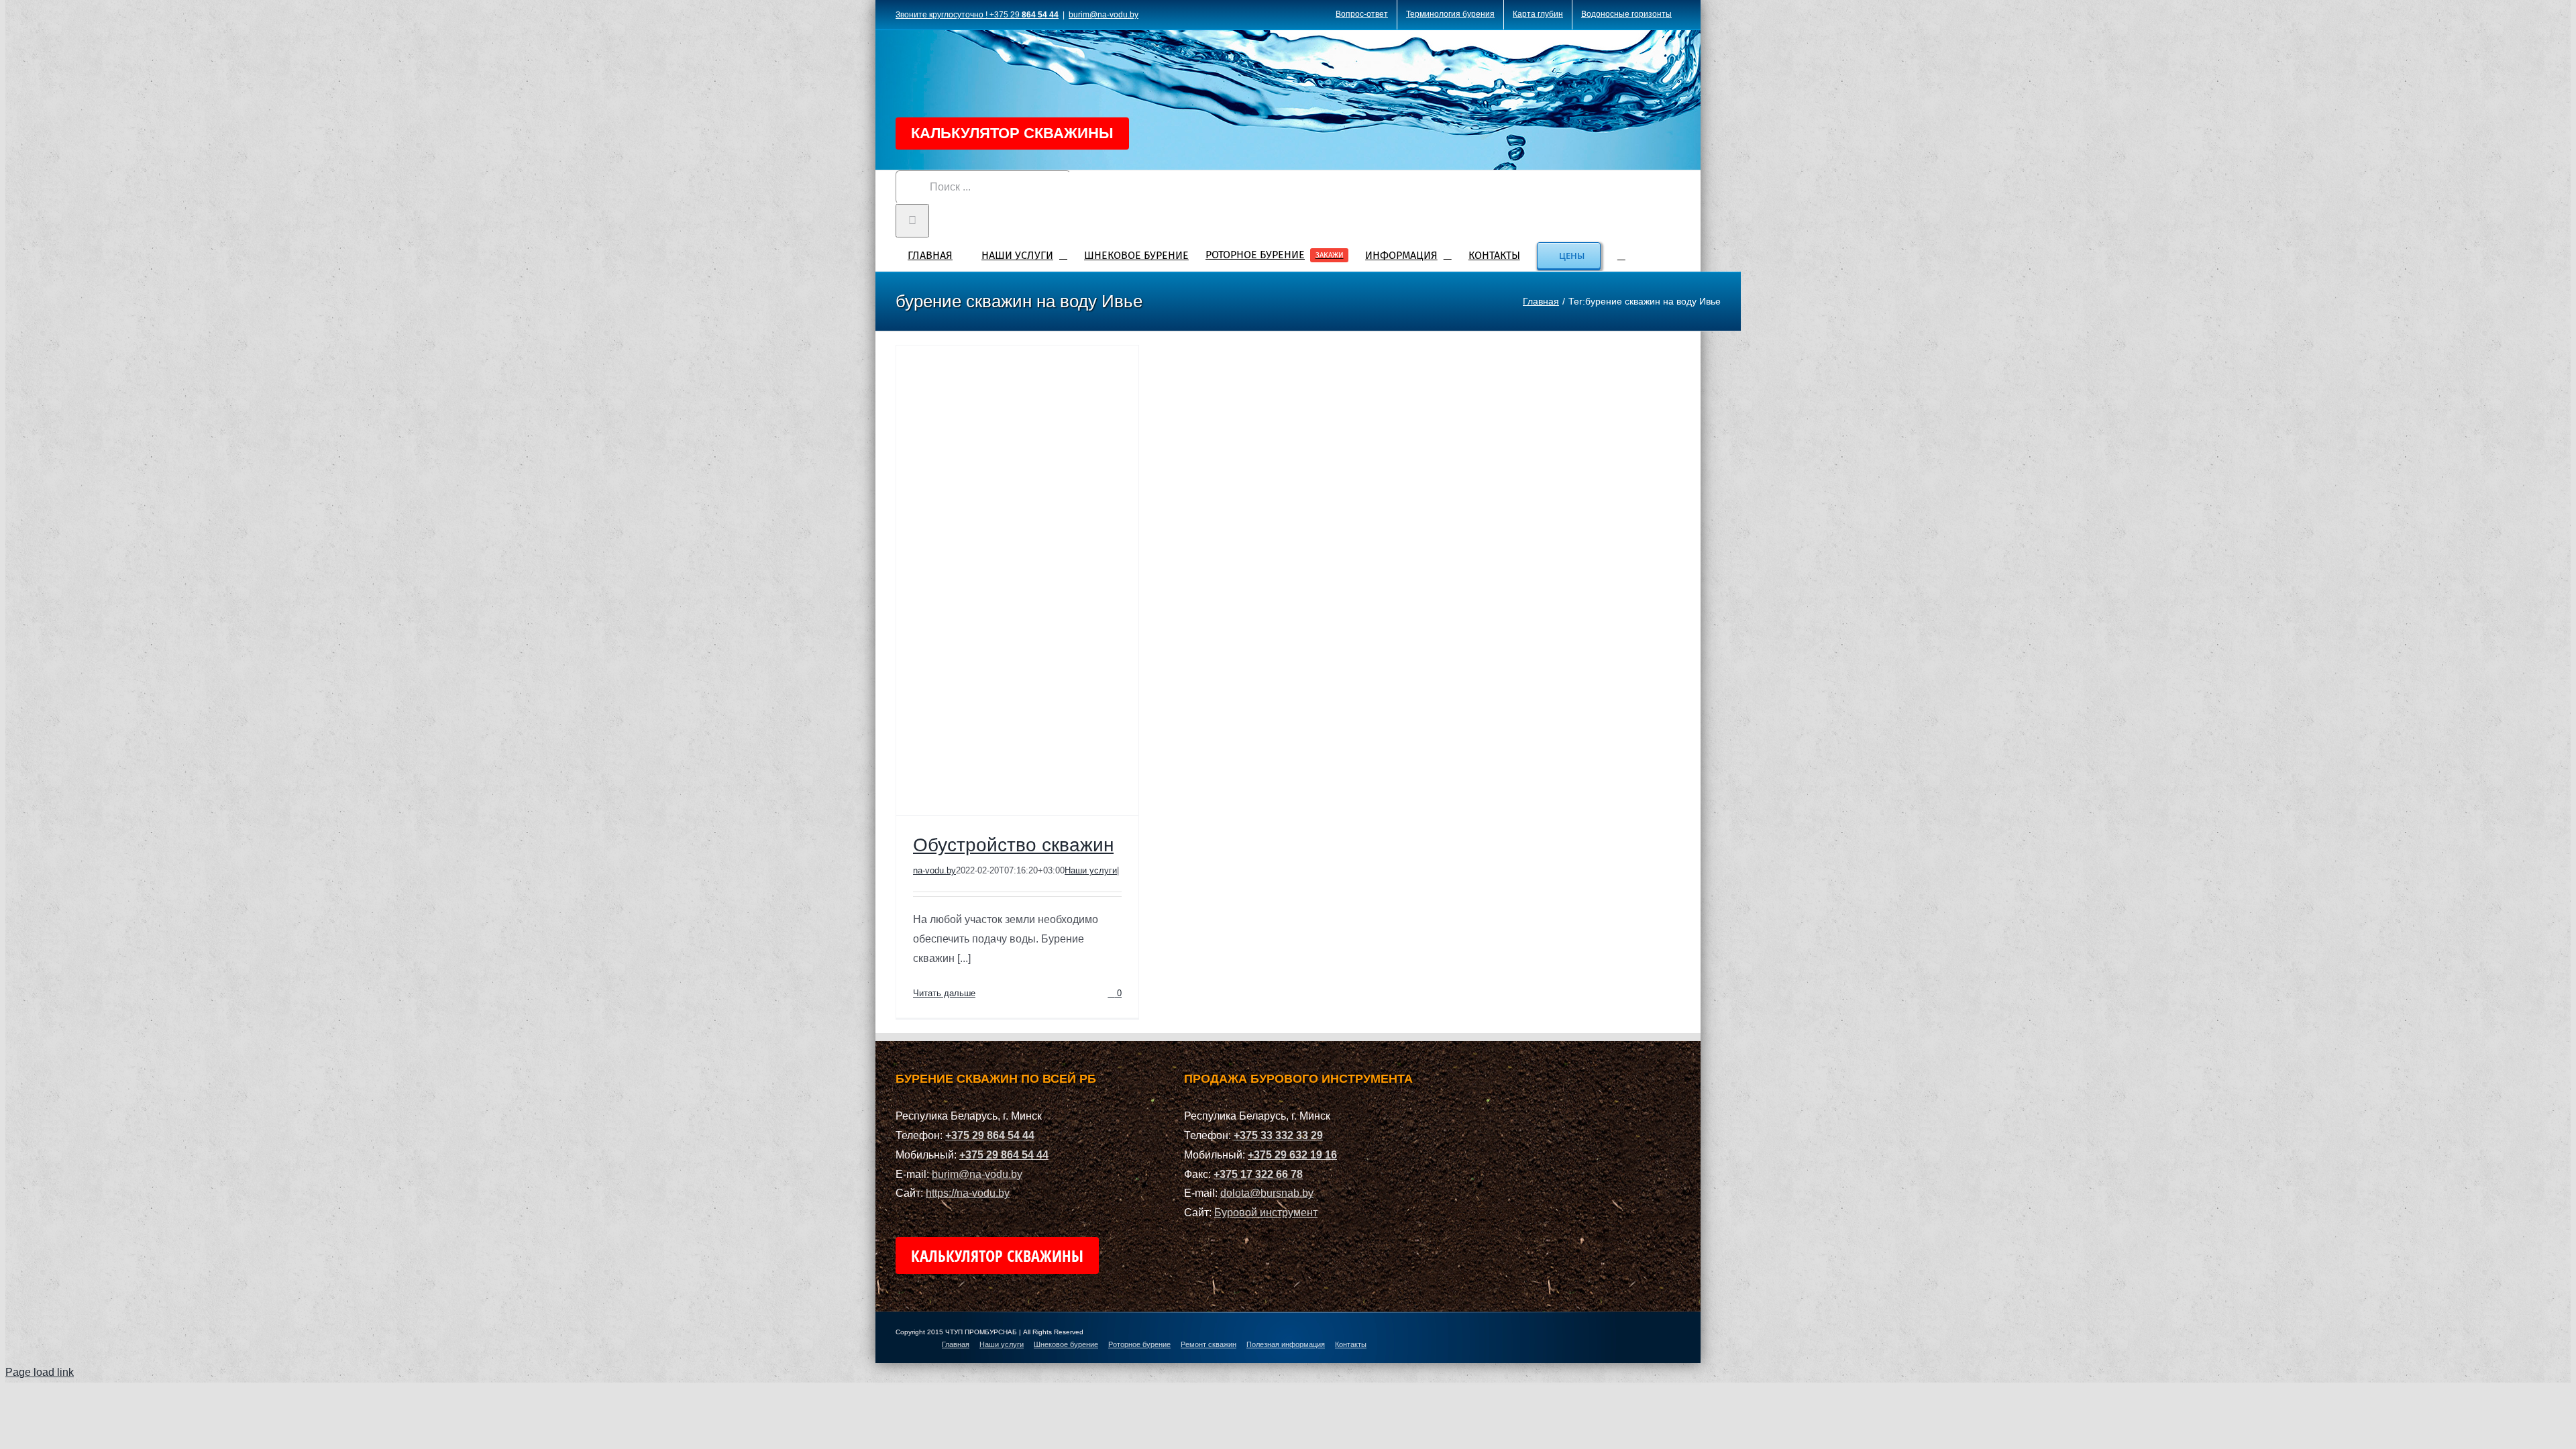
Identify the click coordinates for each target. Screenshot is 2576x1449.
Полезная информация (1286, 1344)
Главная (956, 1344)
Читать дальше (944, 993)
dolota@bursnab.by (1267, 1193)
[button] (1621, 254)
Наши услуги (1091, 870)
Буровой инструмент (1266, 1213)
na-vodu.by (934, 870)
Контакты (1351, 1344)
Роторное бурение (1139, 1344)
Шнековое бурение (1066, 1344)
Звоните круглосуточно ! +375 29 (977, 15)
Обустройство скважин (1013, 845)
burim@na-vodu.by (1104, 15)
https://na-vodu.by (968, 1193)
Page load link (40, 1372)
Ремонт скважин (1209, 1344)
